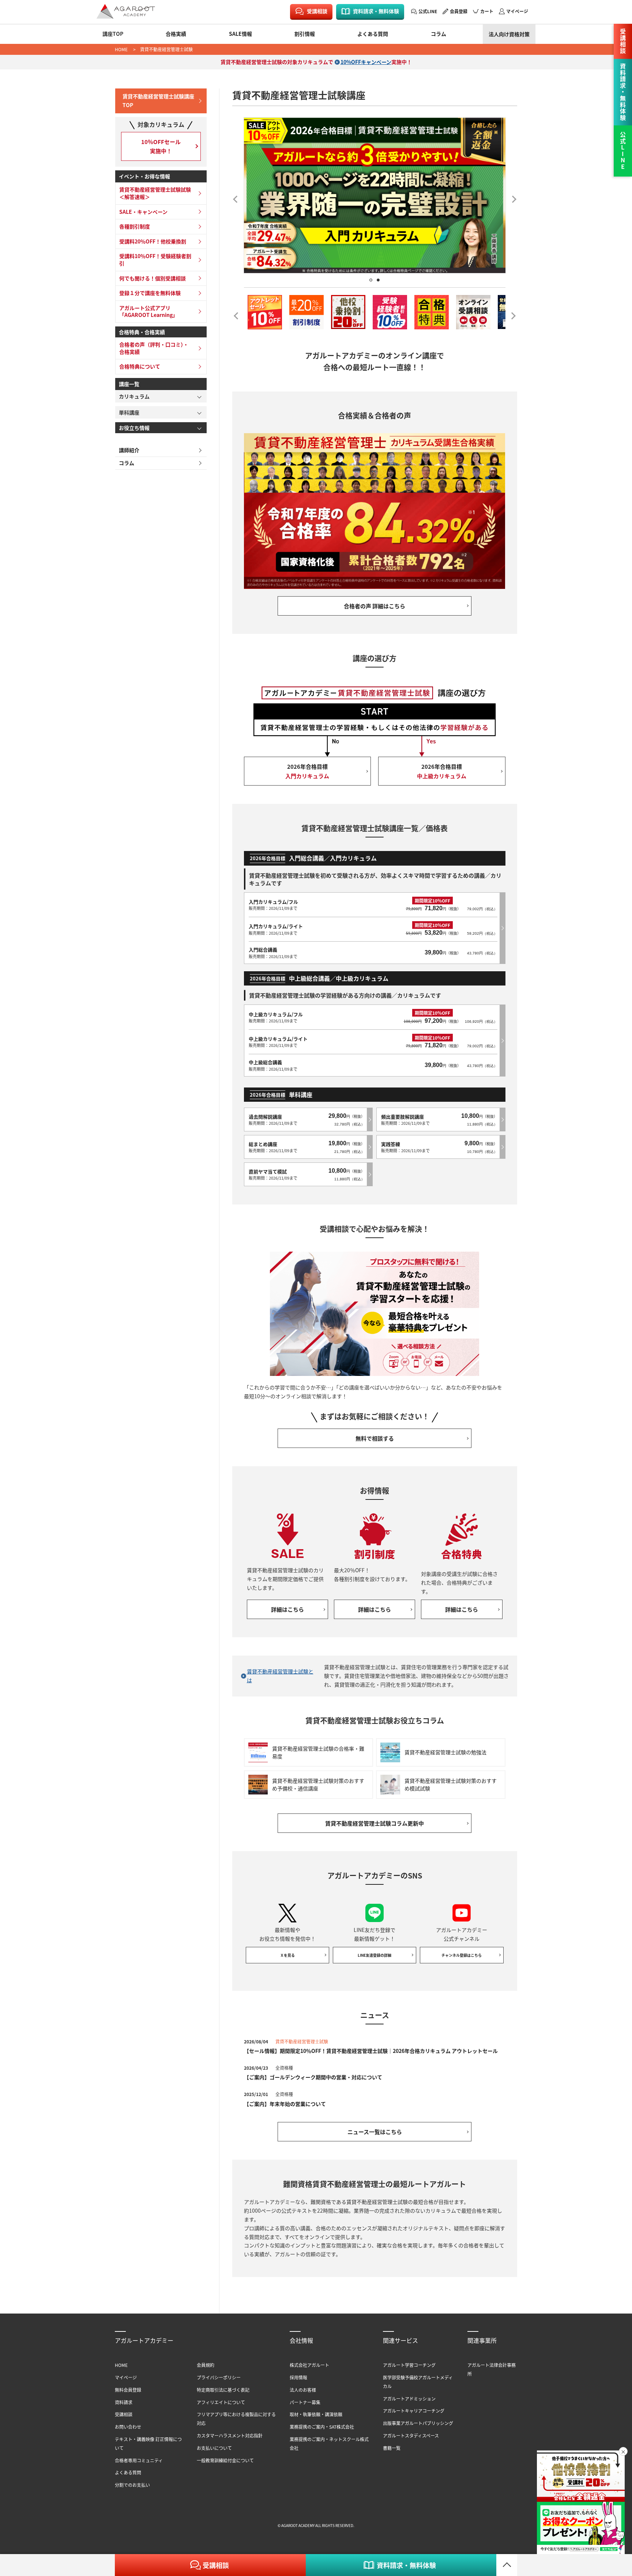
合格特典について (140, 366)
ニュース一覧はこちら (375, 2132)
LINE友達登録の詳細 (375, 1955)
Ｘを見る (287, 1955)
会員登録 (459, 11)
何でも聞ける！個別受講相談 (153, 278)
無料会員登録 (128, 2390)
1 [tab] (371, 280)
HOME (121, 49)
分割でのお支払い (132, 2485)
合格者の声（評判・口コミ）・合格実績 (154, 348)
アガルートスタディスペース (411, 2435)
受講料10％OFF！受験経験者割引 (155, 260)
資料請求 (124, 2402)
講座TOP (113, 34)
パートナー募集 (305, 2402)
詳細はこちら (287, 1609)
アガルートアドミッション (409, 2399)
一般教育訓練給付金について (225, 2460)
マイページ (517, 11)
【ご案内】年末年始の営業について (285, 2104)
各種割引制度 (135, 226)
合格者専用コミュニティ (139, 2460)
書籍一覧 (392, 2448)
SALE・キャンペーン (143, 212)
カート (487, 11)
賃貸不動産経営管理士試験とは (280, 1676)
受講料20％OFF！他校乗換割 (153, 241)
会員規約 (206, 2365)
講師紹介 (129, 450)
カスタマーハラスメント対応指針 (230, 2435)
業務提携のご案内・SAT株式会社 (322, 2427)
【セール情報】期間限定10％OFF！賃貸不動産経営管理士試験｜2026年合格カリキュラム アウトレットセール (371, 2051)
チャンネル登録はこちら (462, 1955)
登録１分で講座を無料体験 (150, 293)
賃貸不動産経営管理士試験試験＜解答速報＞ (155, 193)
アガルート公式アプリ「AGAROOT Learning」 (148, 311)
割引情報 (305, 34)
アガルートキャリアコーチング (414, 2411)
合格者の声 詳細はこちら (375, 606)
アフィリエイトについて (221, 2402)
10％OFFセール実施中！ (161, 146)
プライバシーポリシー (219, 2377)
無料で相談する (375, 1438)
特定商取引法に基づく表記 (223, 2390)
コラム (439, 34)
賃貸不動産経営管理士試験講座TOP (158, 101)
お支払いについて (214, 2448)
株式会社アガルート (309, 2365)
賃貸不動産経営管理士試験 (166, 49)
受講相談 (317, 11)
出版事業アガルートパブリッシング (418, 2423)
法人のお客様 (303, 2390)
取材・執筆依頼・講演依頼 (316, 2414)
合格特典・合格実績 (142, 332)
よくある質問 (373, 34)
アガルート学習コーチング (409, 2365)
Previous (238, 197)
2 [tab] (378, 280)
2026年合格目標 (307, 771)
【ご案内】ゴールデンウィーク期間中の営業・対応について (313, 2077)
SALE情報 (240, 34)
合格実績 (176, 34)
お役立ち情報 (134, 428)
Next (512, 197)
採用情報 (298, 2377)
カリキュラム (134, 396)
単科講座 (129, 412)
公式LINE (428, 11)
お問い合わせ (128, 2427)
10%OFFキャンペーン (366, 62)
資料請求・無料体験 (376, 11)
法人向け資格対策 (509, 34)
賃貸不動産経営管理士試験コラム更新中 (375, 1823)
